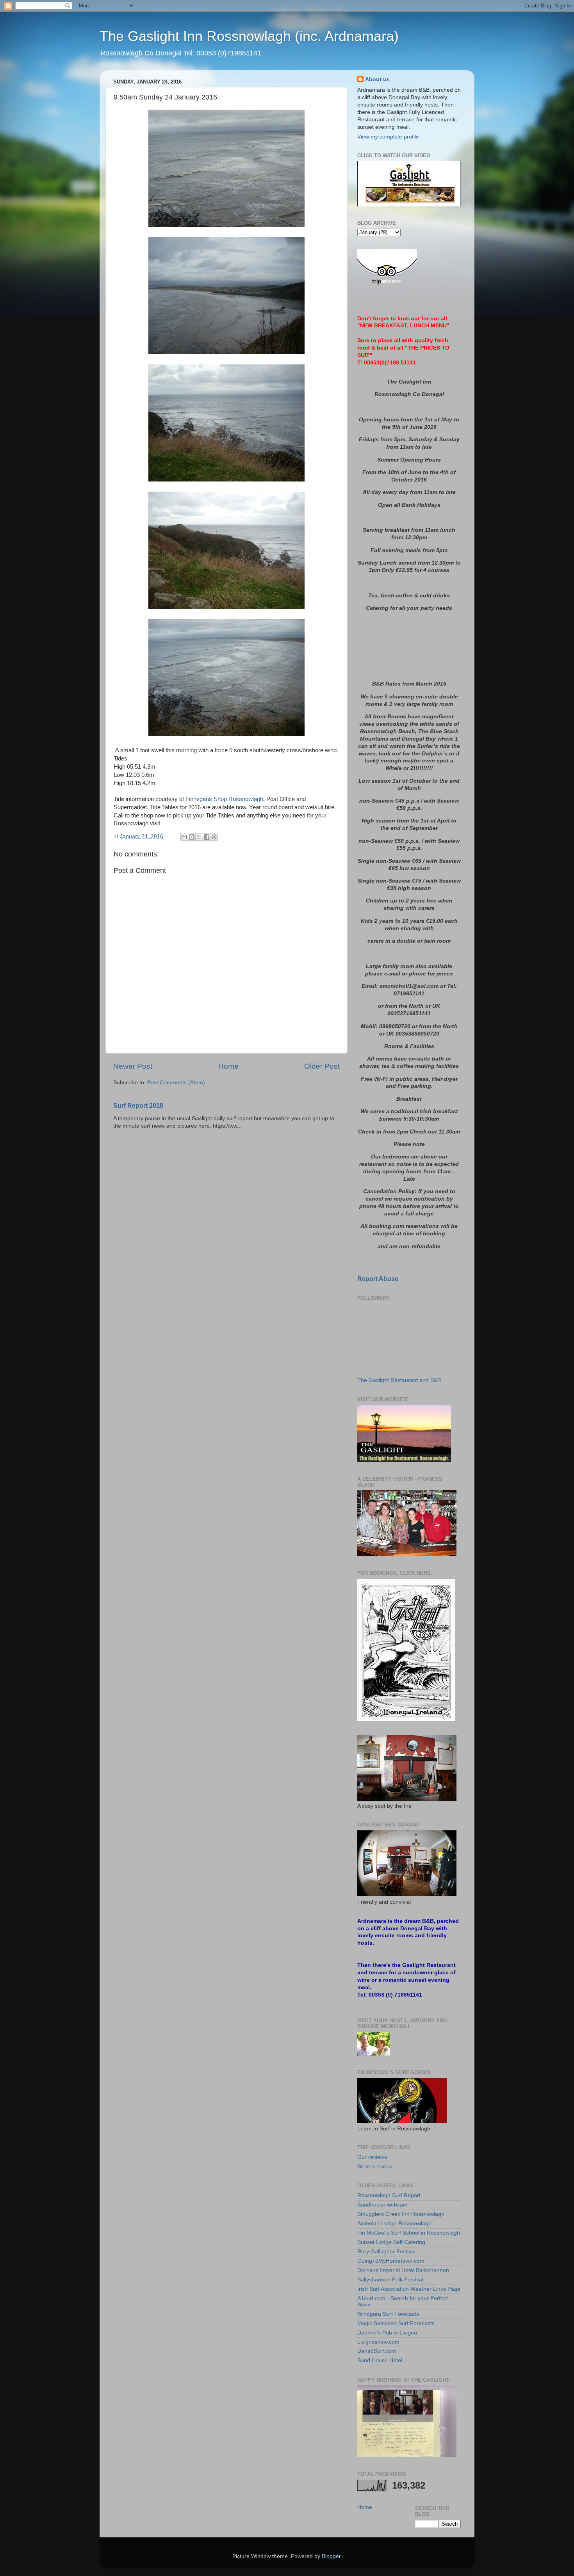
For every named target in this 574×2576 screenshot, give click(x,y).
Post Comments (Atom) (176, 1083)
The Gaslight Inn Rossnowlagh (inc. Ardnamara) (249, 36)
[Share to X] (199, 837)
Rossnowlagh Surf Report (389, 2195)
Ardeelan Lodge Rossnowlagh (394, 2223)
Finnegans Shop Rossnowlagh (224, 799)
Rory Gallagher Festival (386, 2252)
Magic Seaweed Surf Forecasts (396, 2323)
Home (228, 1066)
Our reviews (372, 2157)
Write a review (375, 2167)
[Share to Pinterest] (214, 837)
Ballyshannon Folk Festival (390, 2280)
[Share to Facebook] (207, 837)
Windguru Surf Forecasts (388, 2314)
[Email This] (184, 837)
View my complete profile (388, 137)
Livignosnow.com (378, 2342)
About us (377, 79)
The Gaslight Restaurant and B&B (399, 1380)
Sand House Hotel (380, 2360)
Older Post (322, 1066)
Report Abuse (378, 1279)
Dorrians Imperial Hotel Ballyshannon (403, 2270)
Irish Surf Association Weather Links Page (409, 2289)
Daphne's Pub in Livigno (387, 2333)
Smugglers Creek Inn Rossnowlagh (401, 2214)
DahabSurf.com (377, 2351)
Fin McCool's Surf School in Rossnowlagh (409, 2233)
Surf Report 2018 (138, 1106)
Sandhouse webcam (382, 2205)
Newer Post (133, 1066)
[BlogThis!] (192, 837)
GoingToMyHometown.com (391, 2261)
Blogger (331, 2556)
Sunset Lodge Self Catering (391, 2242)
